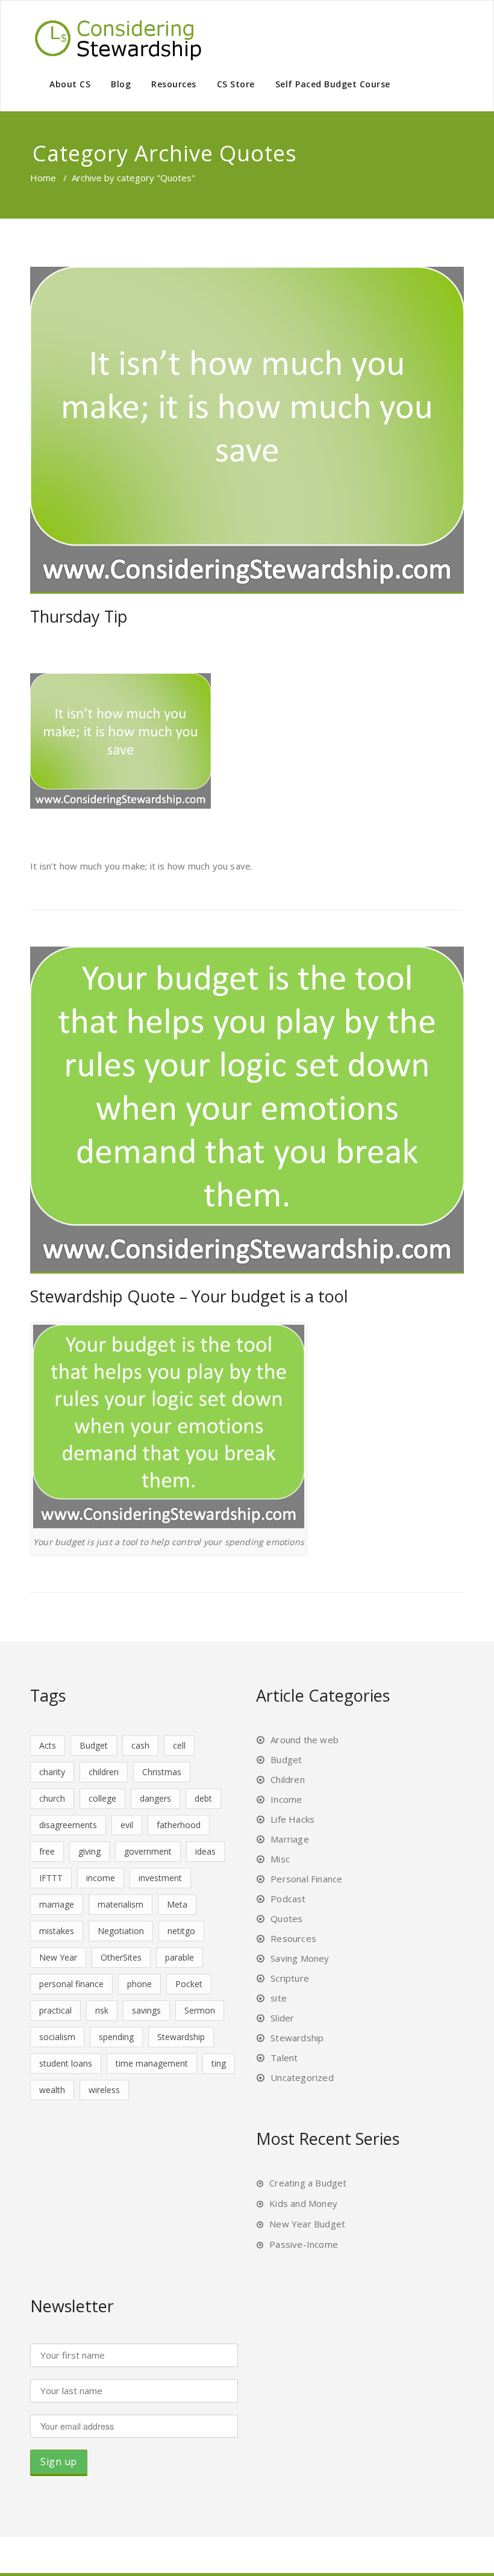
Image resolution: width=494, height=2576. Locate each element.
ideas (205, 1851)
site (279, 1998)
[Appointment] (120, 38)
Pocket (189, 1984)
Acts (48, 1745)
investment (160, 1878)
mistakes (57, 1931)
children (104, 1772)
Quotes (286, 1918)
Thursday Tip (79, 616)
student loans (66, 2063)
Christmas (162, 1772)
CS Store (236, 84)
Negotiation (121, 1931)
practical (55, 2010)
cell (179, 1745)
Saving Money (300, 1958)
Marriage (290, 1839)
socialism (57, 2037)
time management (152, 2063)
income (101, 1878)
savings (146, 2010)
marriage (57, 1904)
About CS (70, 84)
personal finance (71, 1984)
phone (139, 1984)
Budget (94, 1745)
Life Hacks (292, 1819)
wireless (104, 2090)
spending (116, 2037)
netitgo (181, 1931)
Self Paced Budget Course (333, 84)
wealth (52, 2090)
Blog (121, 84)
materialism (120, 1904)
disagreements (68, 1825)
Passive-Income (304, 2244)
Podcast (288, 1899)
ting (219, 2063)
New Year (58, 1957)
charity (52, 1772)
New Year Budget (307, 2224)
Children (288, 1779)
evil (127, 1825)
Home (43, 178)
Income (286, 1799)
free (47, 1851)
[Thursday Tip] (247, 430)
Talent (284, 2058)
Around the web (305, 1740)
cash (140, 1745)
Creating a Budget (308, 2183)
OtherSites (121, 1957)
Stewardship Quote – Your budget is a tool (189, 1296)
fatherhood (179, 1825)
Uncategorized (302, 2077)
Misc (280, 1859)
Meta (177, 1904)
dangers (155, 1798)
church (52, 1798)
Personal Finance (306, 1879)
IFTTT (51, 1878)
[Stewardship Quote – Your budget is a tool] (247, 1110)
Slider (282, 2018)
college (102, 1798)
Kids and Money (303, 2203)
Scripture (290, 1978)
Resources (174, 84)
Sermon (200, 2010)
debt (203, 1798)
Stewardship (181, 2037)
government (148, 1851)
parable (180, 1957)
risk (102, 2010)
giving (89, 1851)
